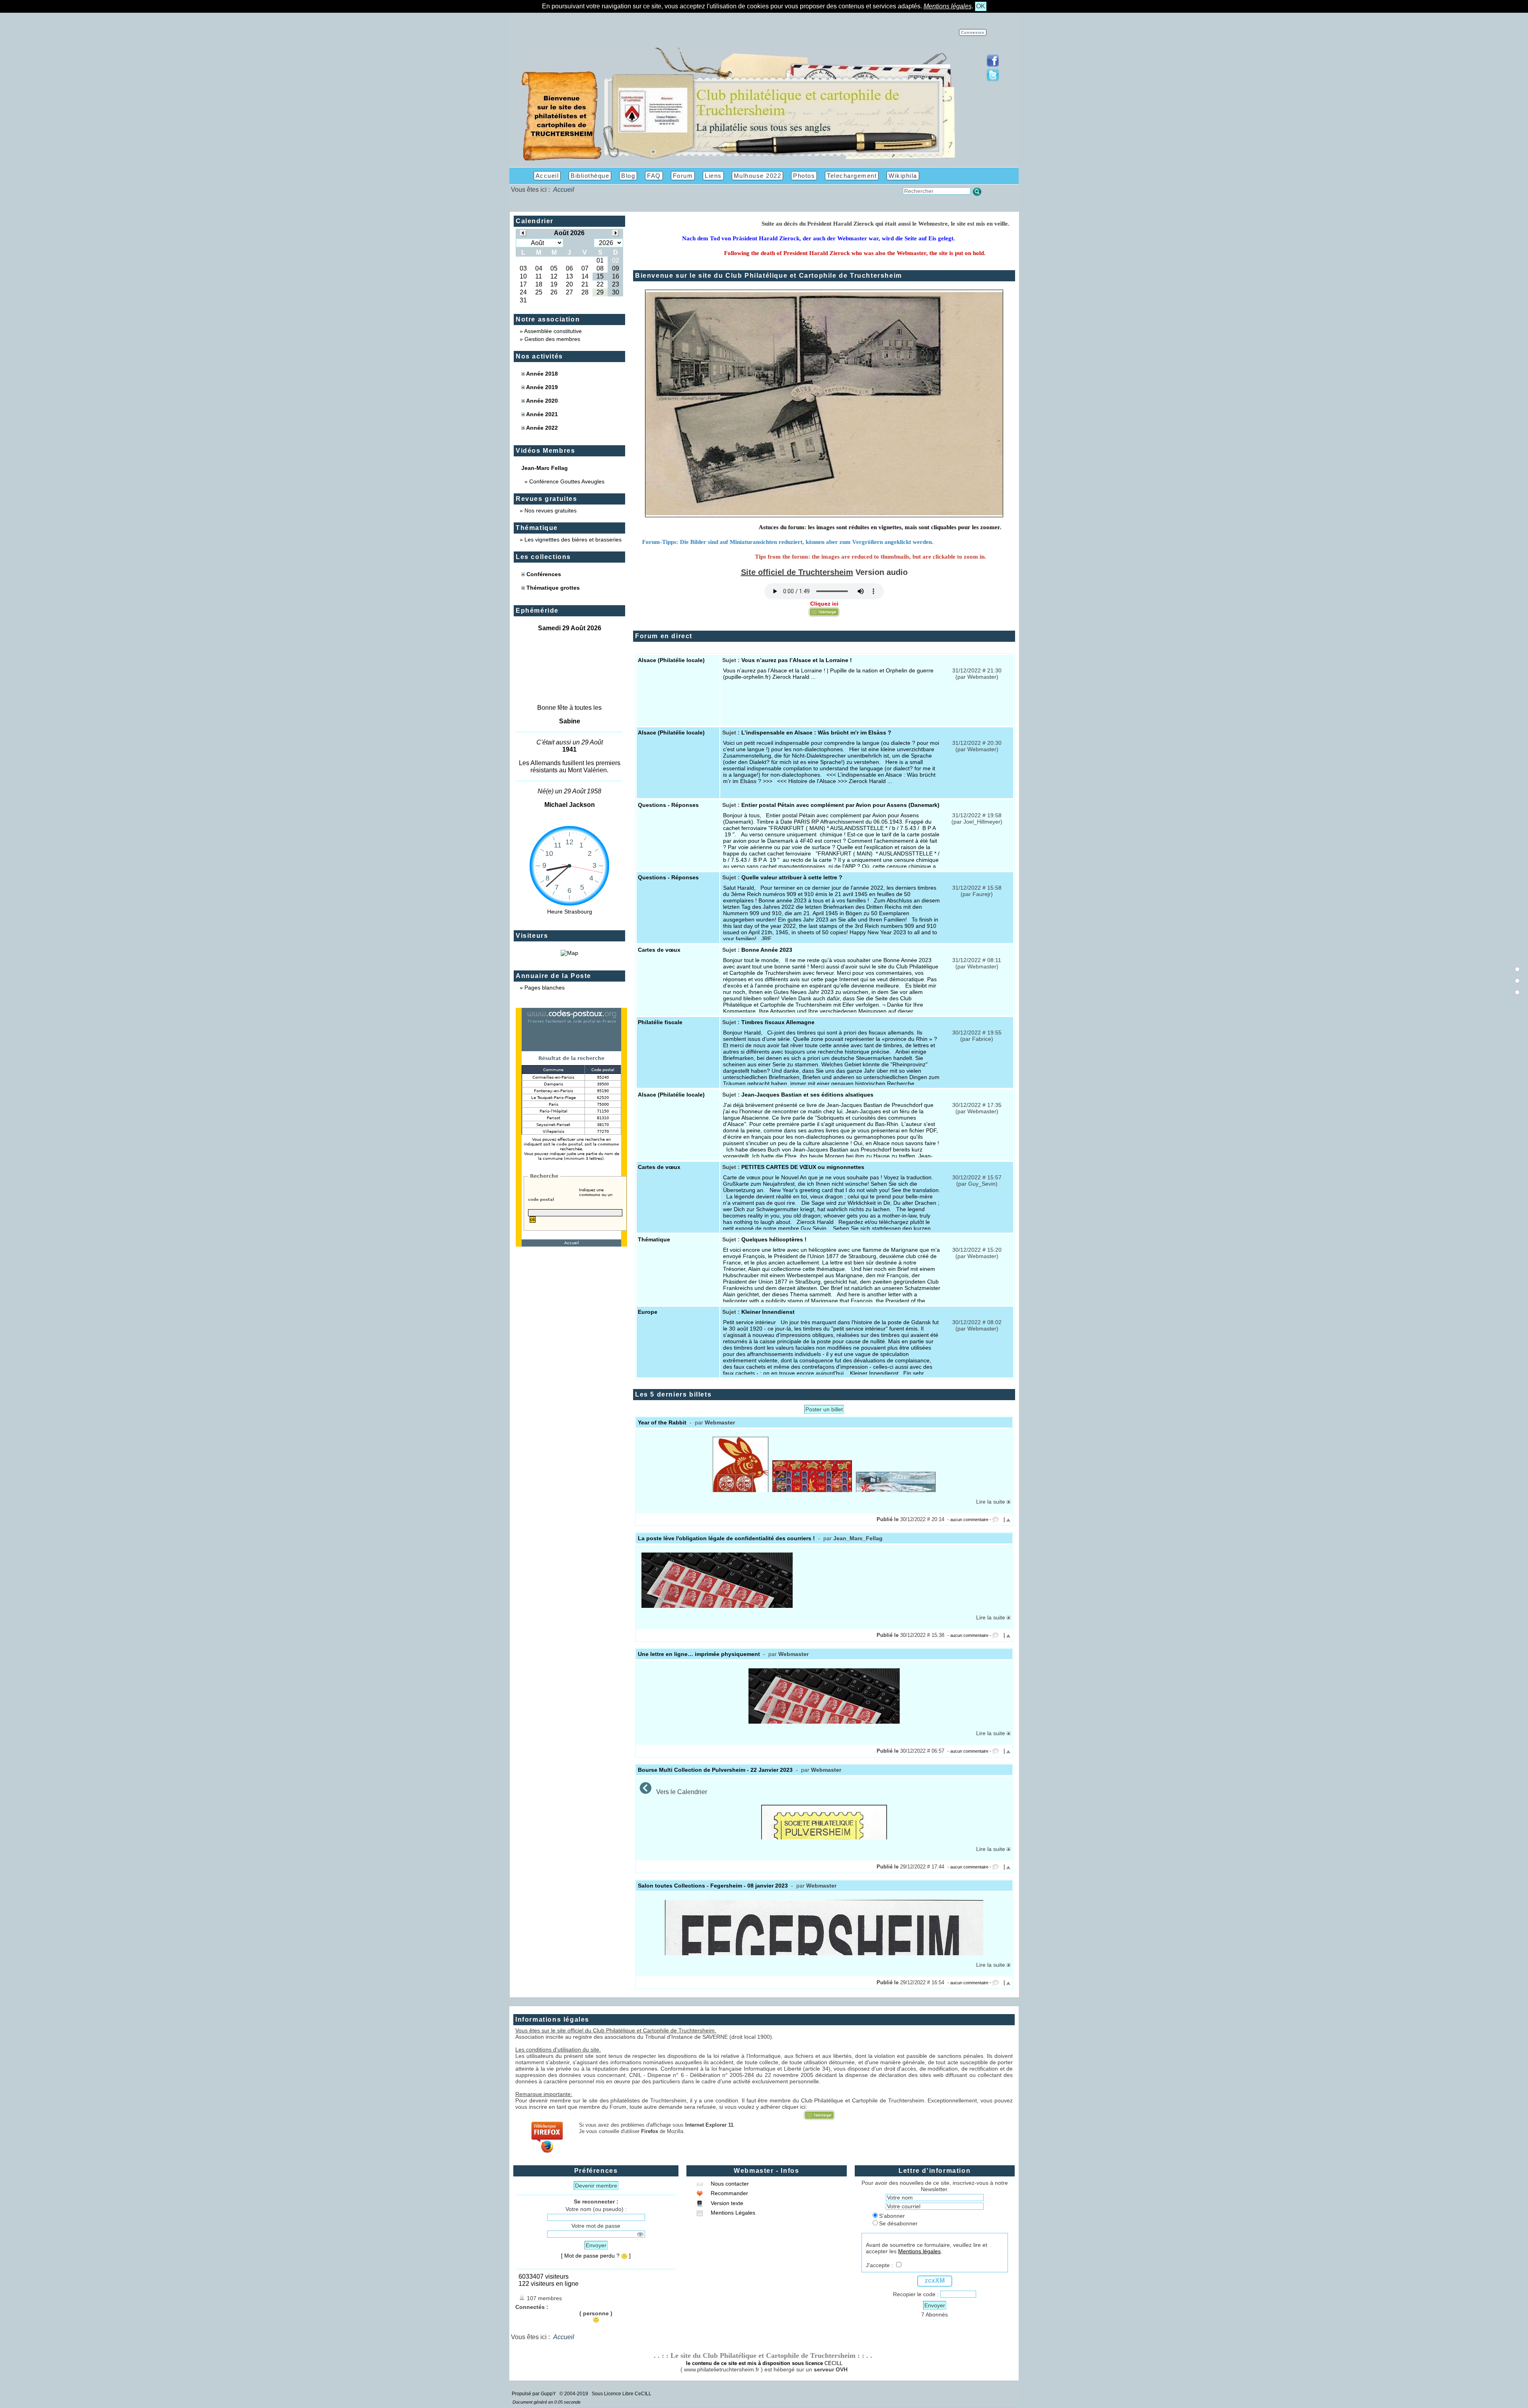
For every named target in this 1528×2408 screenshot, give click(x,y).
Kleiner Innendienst (768, 1312)
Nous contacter (729, 2184)
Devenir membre (596, 2186)
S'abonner (892, 2216)
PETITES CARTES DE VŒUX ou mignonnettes (803, 1167)
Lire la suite (991, 1502)
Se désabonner (898, 2223)
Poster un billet (824, 1409)
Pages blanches (545, 988)
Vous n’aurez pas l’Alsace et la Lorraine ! (797, 660)
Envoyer (596, 2245)
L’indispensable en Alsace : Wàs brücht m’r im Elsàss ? (816, 733)
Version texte (726, 2203)
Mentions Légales (732, 2213)
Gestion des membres (552, 339)
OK (981, 6)
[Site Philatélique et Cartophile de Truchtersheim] (739, 160)
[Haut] (1517, 969)
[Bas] (1517, 992)
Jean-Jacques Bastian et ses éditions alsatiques (807, 1095)
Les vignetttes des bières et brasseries (573, 540)
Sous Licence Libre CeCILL (622, 2394)
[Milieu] (1517, 981)
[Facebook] (993, 65)
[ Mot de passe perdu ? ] (596, 2256)
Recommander (729, 2193)
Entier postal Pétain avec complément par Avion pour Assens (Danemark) (840, 805)
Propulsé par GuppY (534, 2394)
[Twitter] (993, 79)
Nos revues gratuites (551, 510)
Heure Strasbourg (570, 912)
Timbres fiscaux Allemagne (778, 1022)
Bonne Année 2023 (767, 950)
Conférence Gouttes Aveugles (567, 481)
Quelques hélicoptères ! (774, 1239)
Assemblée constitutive (553, 331)
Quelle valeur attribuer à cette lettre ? (792, 877)
